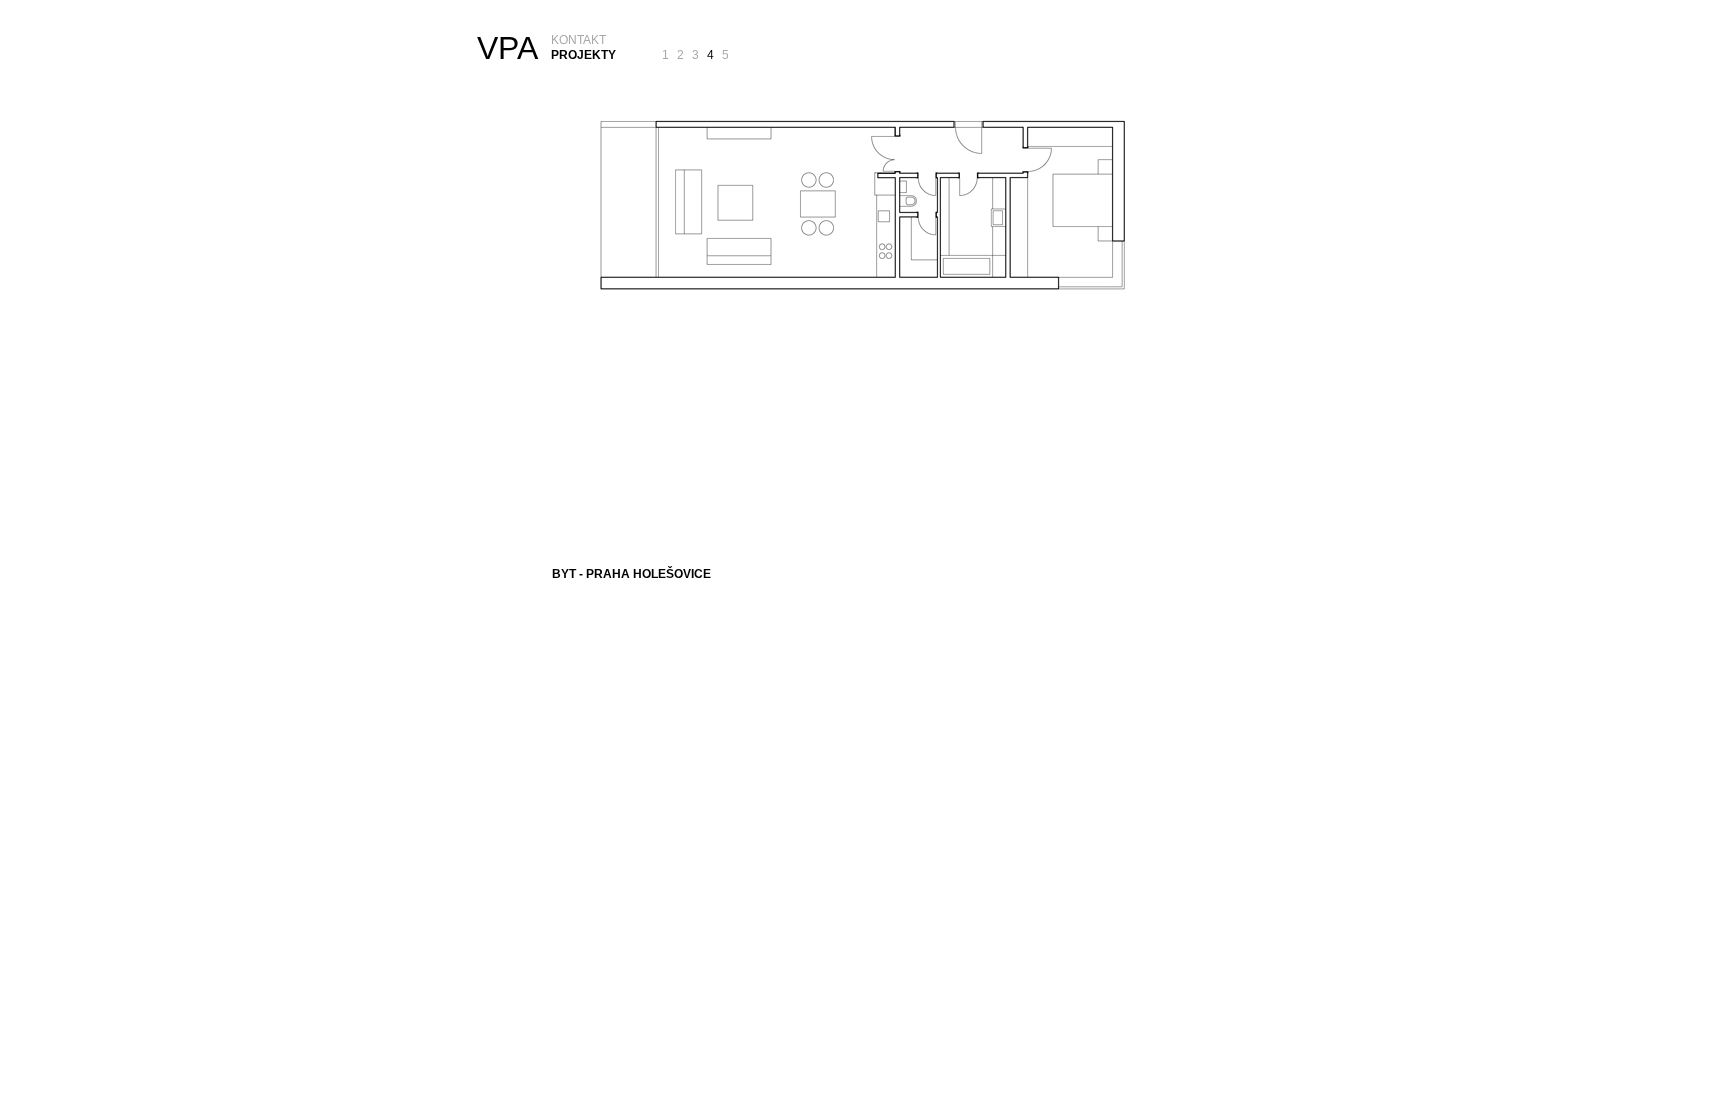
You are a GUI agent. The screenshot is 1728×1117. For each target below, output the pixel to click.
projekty (583, 55)
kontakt (578, 40)
